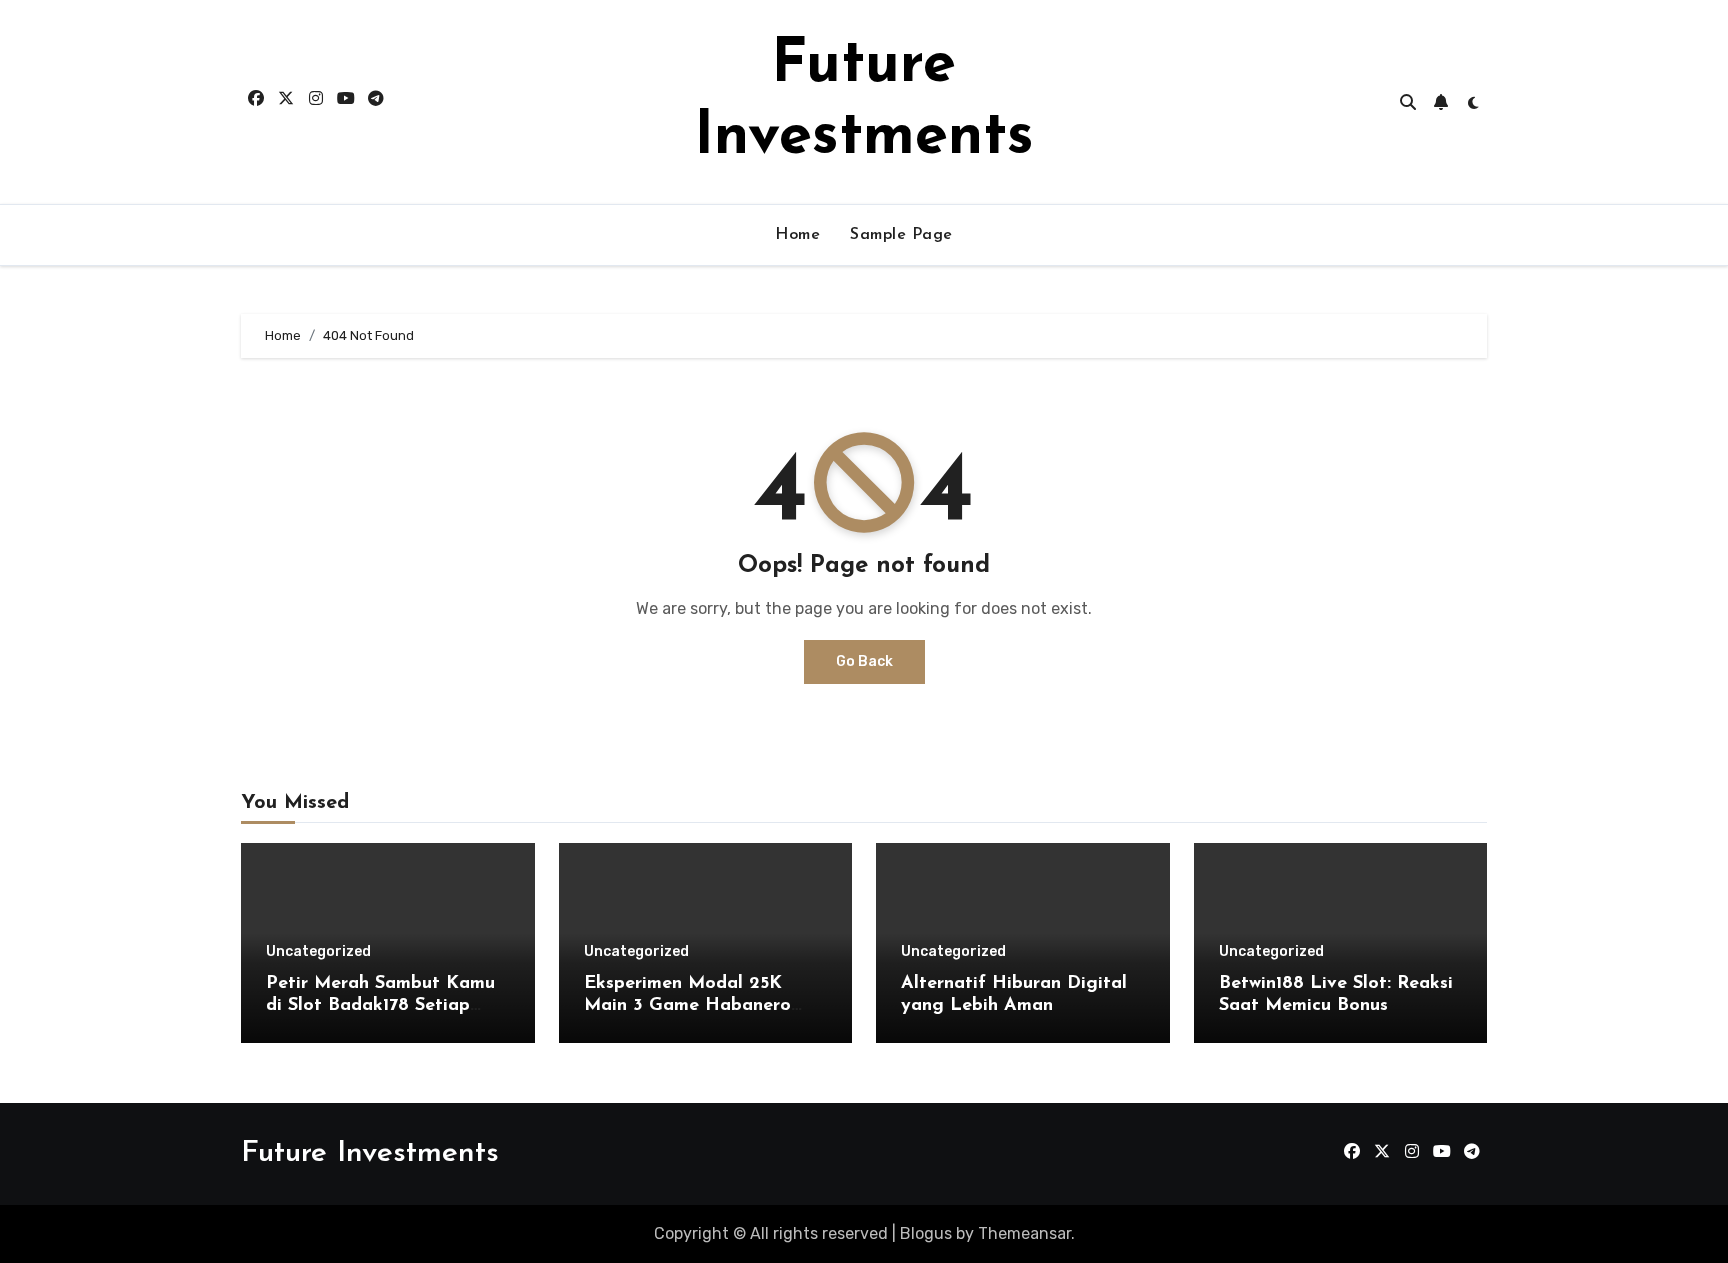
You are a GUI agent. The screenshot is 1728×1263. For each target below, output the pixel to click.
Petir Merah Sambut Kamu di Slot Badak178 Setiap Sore (380, 1005)
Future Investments (370, 1153)
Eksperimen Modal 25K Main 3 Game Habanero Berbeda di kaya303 (687, 1005)
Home (797, 235)
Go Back (864, 661)
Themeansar (1024, 1233)
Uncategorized (318, 952)
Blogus (926, 1233)
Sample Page (901, 235)
